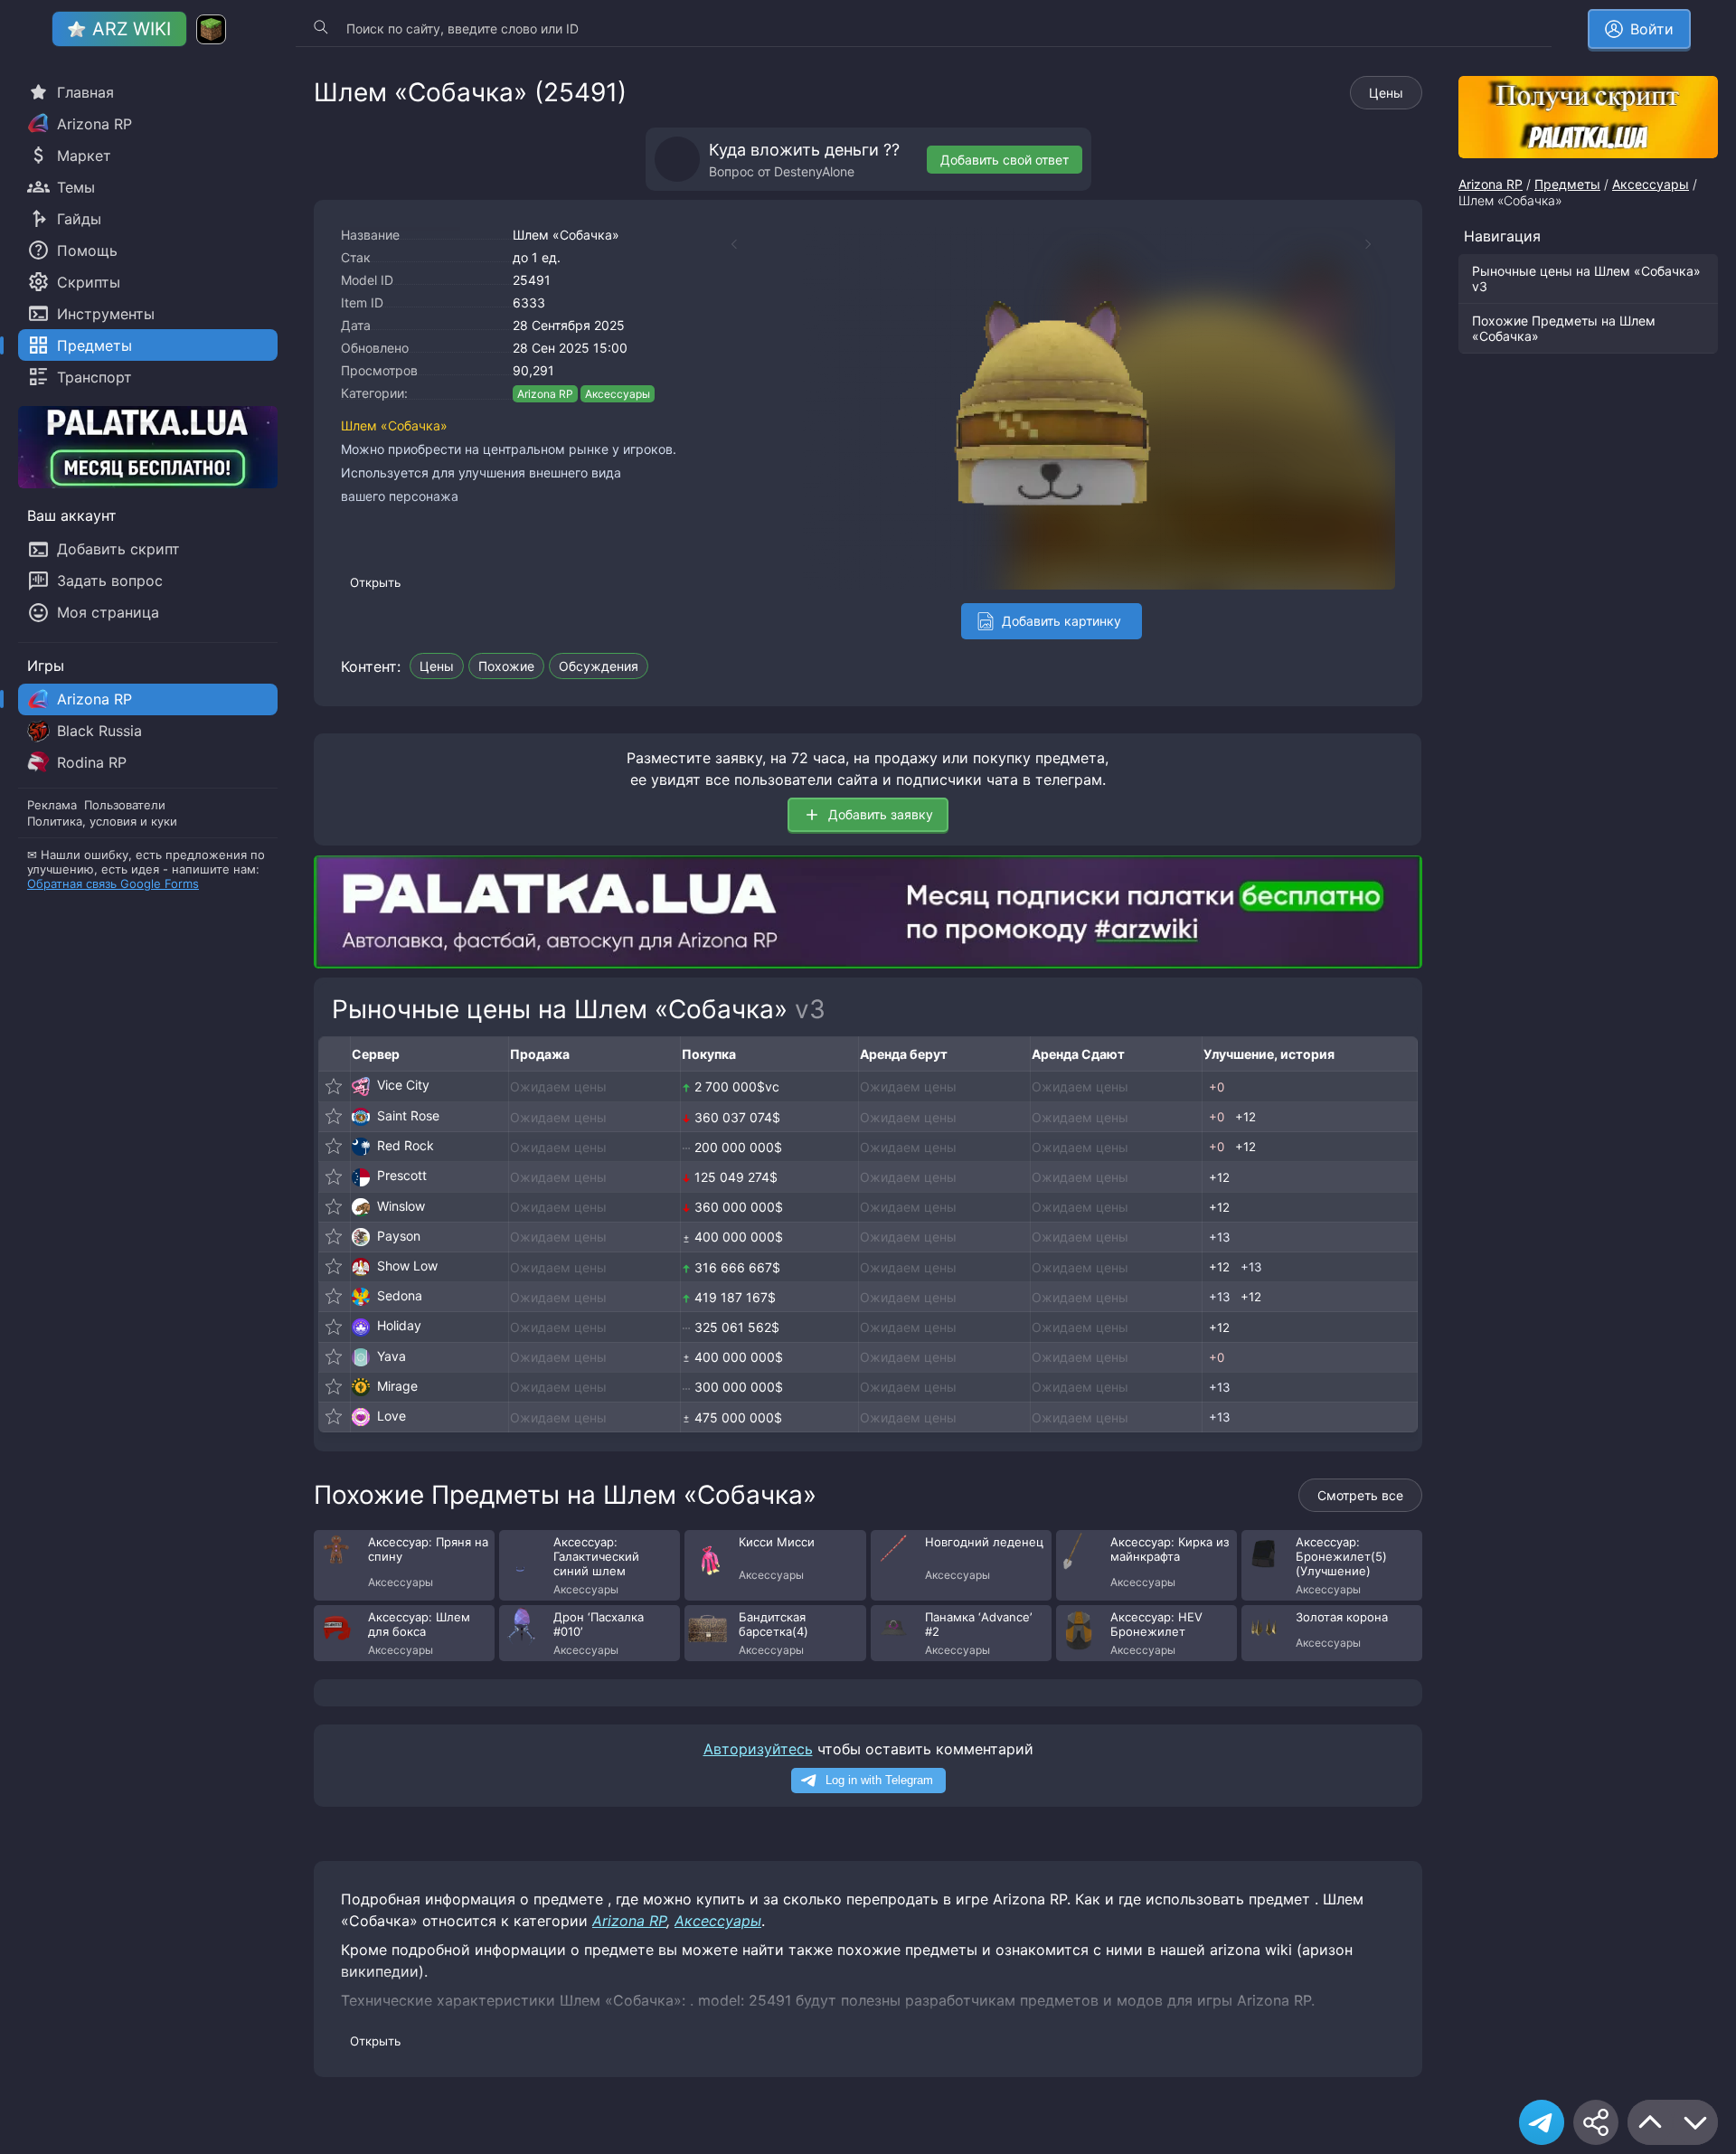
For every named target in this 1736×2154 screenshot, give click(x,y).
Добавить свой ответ (1005, 160)
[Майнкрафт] (211, 29)
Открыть (375, 582)
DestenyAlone (814, 171)
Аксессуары (618, 394)
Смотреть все (1360, 1495)
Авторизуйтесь (758, 1749)
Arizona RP (545, 394)
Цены (1386, 93)
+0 (1217, 1087)
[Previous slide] (725, 244)
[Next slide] (1377, 244)
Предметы (1567, 184)
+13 (1219, 1237)
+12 (1245, 1117)
